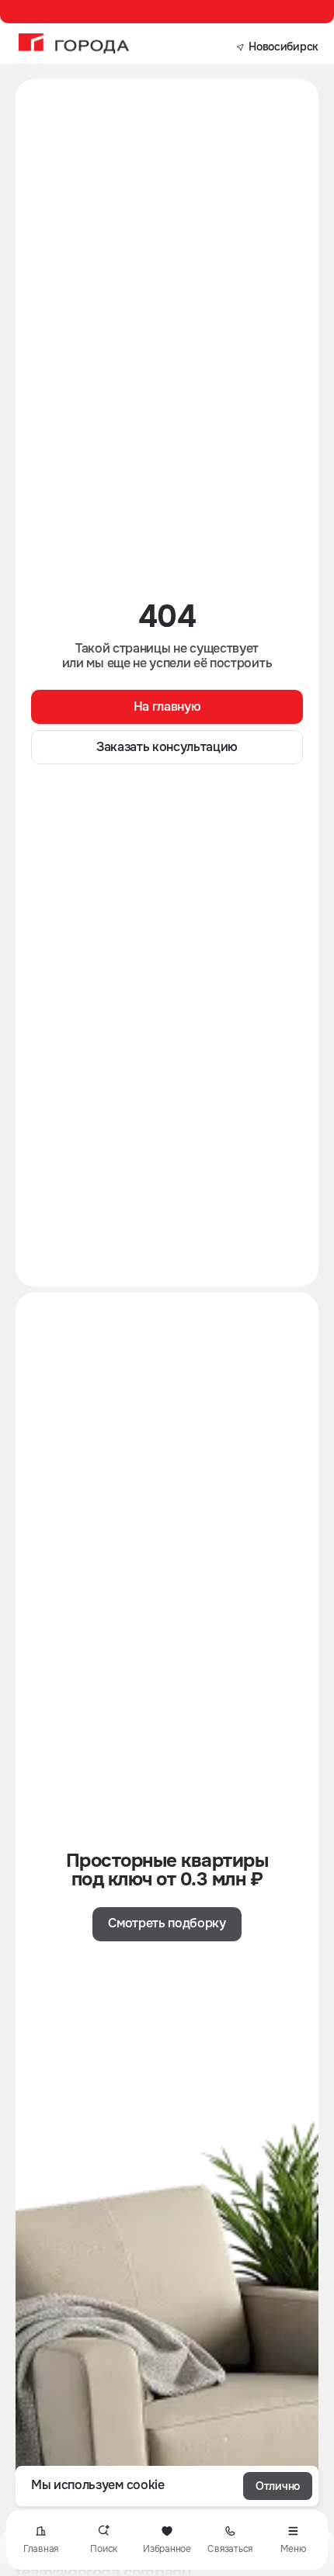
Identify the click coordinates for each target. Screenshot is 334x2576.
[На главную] (74, 43)
